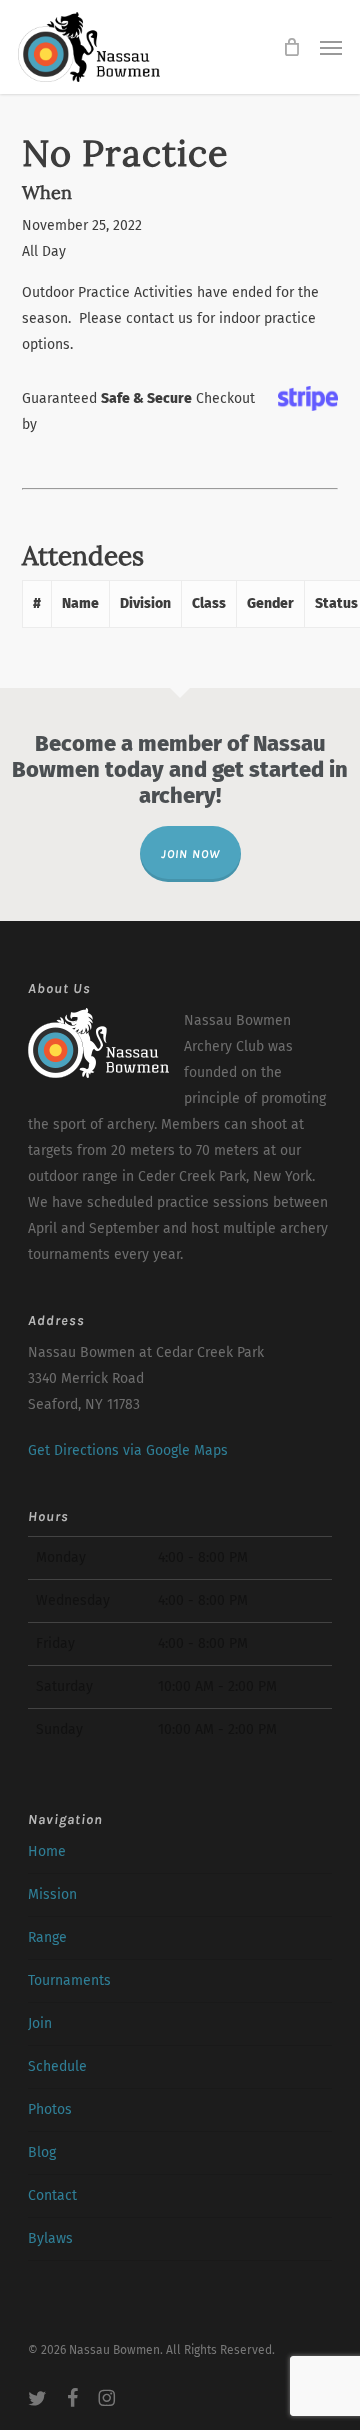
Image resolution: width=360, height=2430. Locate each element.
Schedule (57, 2066)
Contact (52, 2195)
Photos (50, 2109)
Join (40, 2023)
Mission (52, 1894)
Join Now (190, 854)
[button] (331, 47)
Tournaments (69, 1980)
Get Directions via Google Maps (128, 1450)
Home (47, 1851)
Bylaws (50, 2238)
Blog (42, 2152)
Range (47, 1937)
